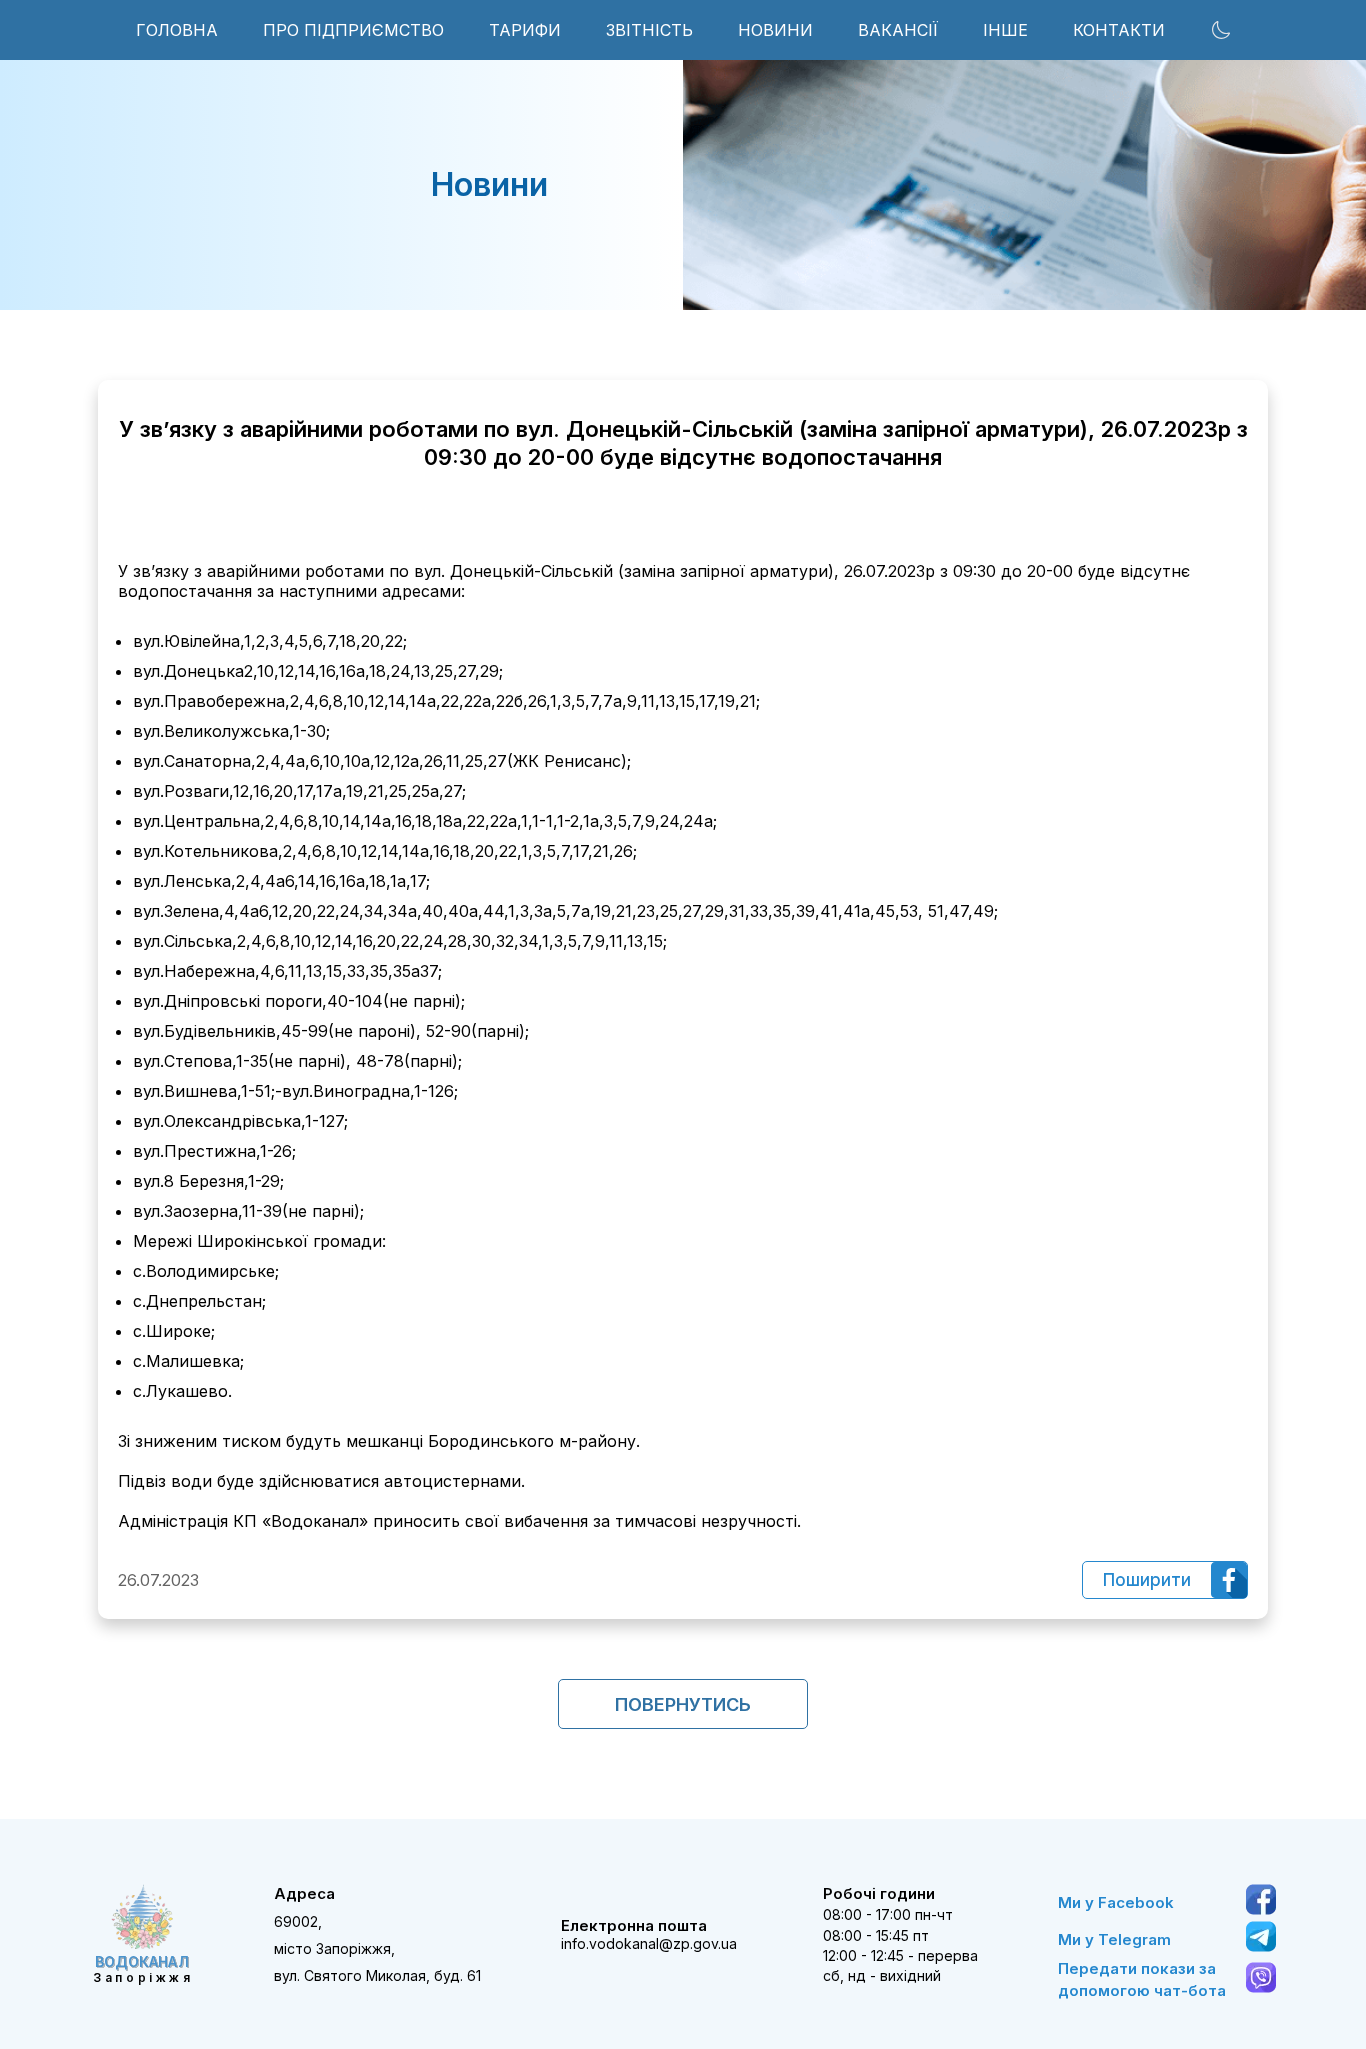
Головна (177, 30)
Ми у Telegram (1114, 1939)
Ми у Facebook (1116, 1902)
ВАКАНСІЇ (898, 30)
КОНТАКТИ (1119, 30)
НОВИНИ (775, 30)
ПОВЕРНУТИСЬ (683, 1704)
